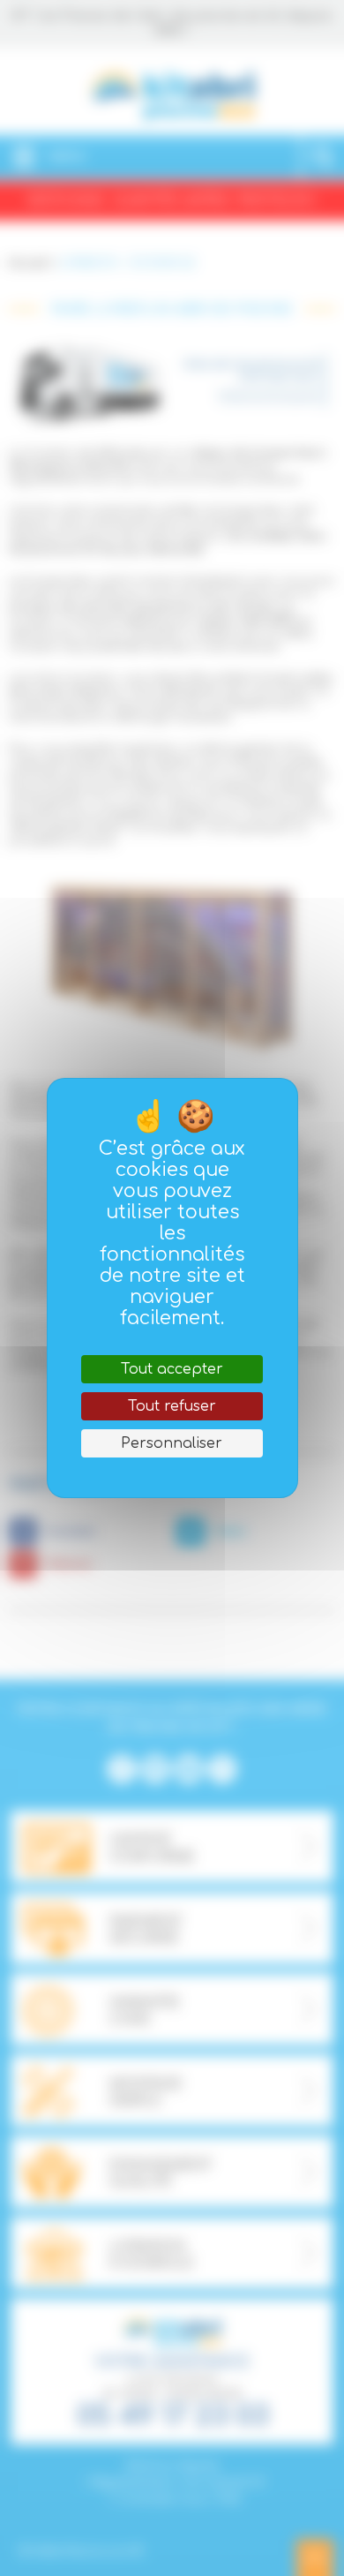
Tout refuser (172, 1406)
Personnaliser (172, 1443)
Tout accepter (172, 1369)
